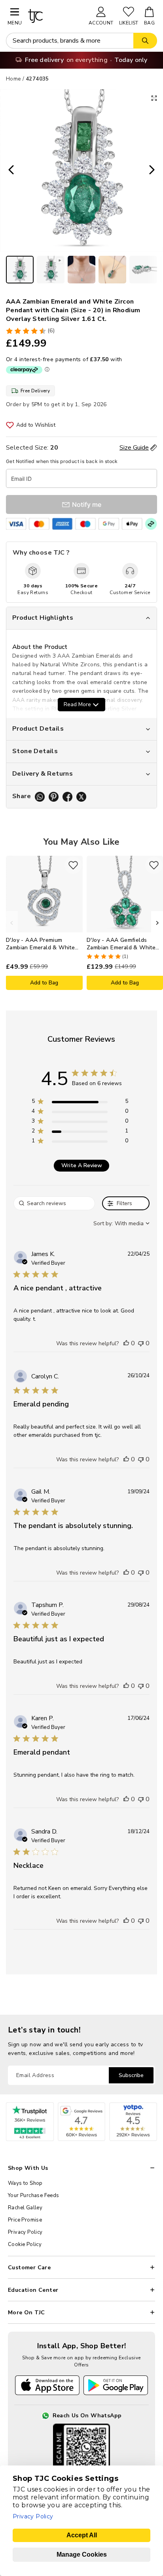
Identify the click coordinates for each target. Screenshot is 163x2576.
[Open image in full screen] (154, 98)
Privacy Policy (25, 2232)
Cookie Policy (25, 2244)
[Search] (145, 41)
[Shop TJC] (55, 16)
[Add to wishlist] (73, 865)
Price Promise (25, 2220)
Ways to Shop (25, 2183)
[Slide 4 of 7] (112, 270)
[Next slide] (154, 171)
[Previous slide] (9, 171)
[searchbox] (54, 1203)
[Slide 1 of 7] (20, 270)
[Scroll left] (12, 923)
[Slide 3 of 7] (81, 270)
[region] (80, 1103)
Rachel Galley (25, 2208)
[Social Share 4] (81, 797)
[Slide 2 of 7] (51, 270)
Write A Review (82, 1165)
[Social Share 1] (40, 797)
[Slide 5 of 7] (143, 270)
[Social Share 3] (67, 797)
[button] (126, 1343)
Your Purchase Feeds (34, 2195)
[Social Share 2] (54, 797)
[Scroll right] (157, 923)
